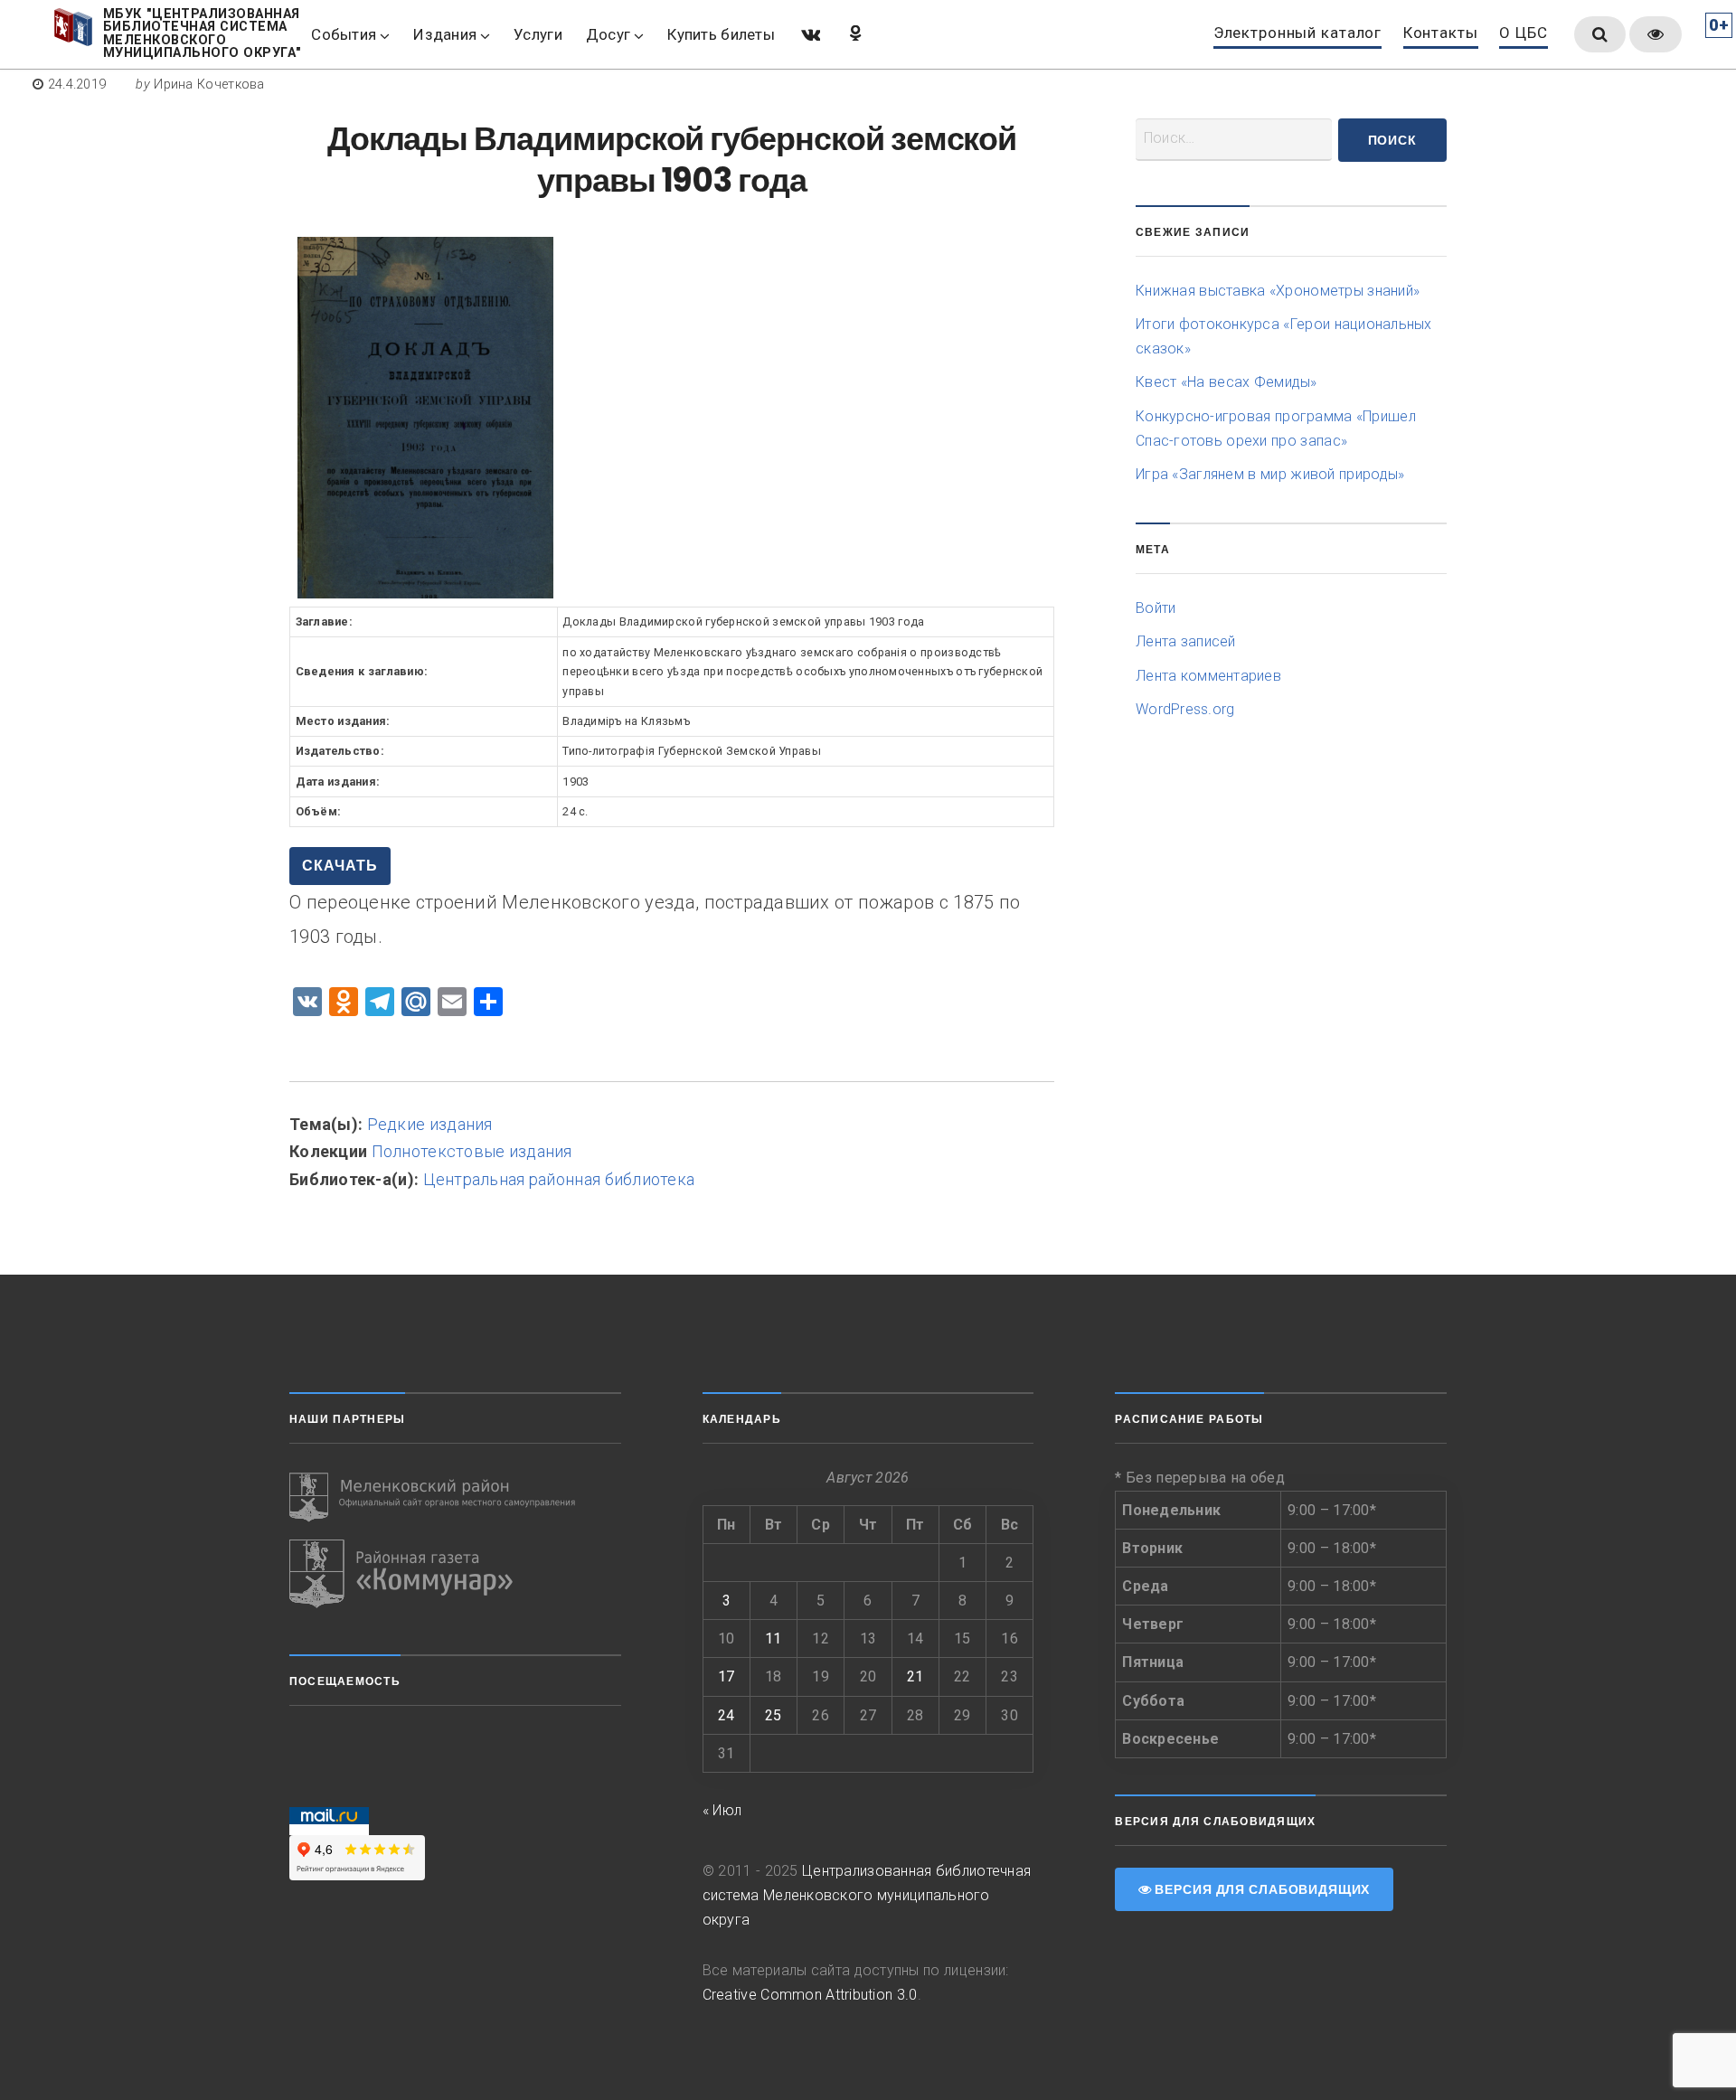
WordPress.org (1185, 709)
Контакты (1441, 33)
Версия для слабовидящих (1260, 1889)
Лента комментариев (1208, 676)
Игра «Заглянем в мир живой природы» (1270, 474)
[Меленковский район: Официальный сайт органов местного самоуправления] (455, 1497)
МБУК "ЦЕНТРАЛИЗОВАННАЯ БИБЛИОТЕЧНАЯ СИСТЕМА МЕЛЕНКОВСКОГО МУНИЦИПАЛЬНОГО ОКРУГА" (203, 34)
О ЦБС (1523, 33)
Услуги (538, 34)
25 (774, 1715)
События (344, 34)
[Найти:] (1234, 140)
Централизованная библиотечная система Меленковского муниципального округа (867, 1895)
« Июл (722, 1810)
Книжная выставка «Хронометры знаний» (1278, 291)
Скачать (340, 866)
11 (774, 1639)
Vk (809, 33)
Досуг (608, 34)
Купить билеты (721, 34)
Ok (854, 33)
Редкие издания (430, 1124)
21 (915, 1676)
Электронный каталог (1297, 33)
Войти (1156, 608)
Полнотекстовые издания (472, 1151)
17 (726, 1676)
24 (726, 1715)
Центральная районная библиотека (559, 1179)
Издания (445, 34)
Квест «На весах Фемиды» (1227, 382)
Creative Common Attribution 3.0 (810, 1995)
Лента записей (1186, 641)
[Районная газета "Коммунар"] (455, 1574)
